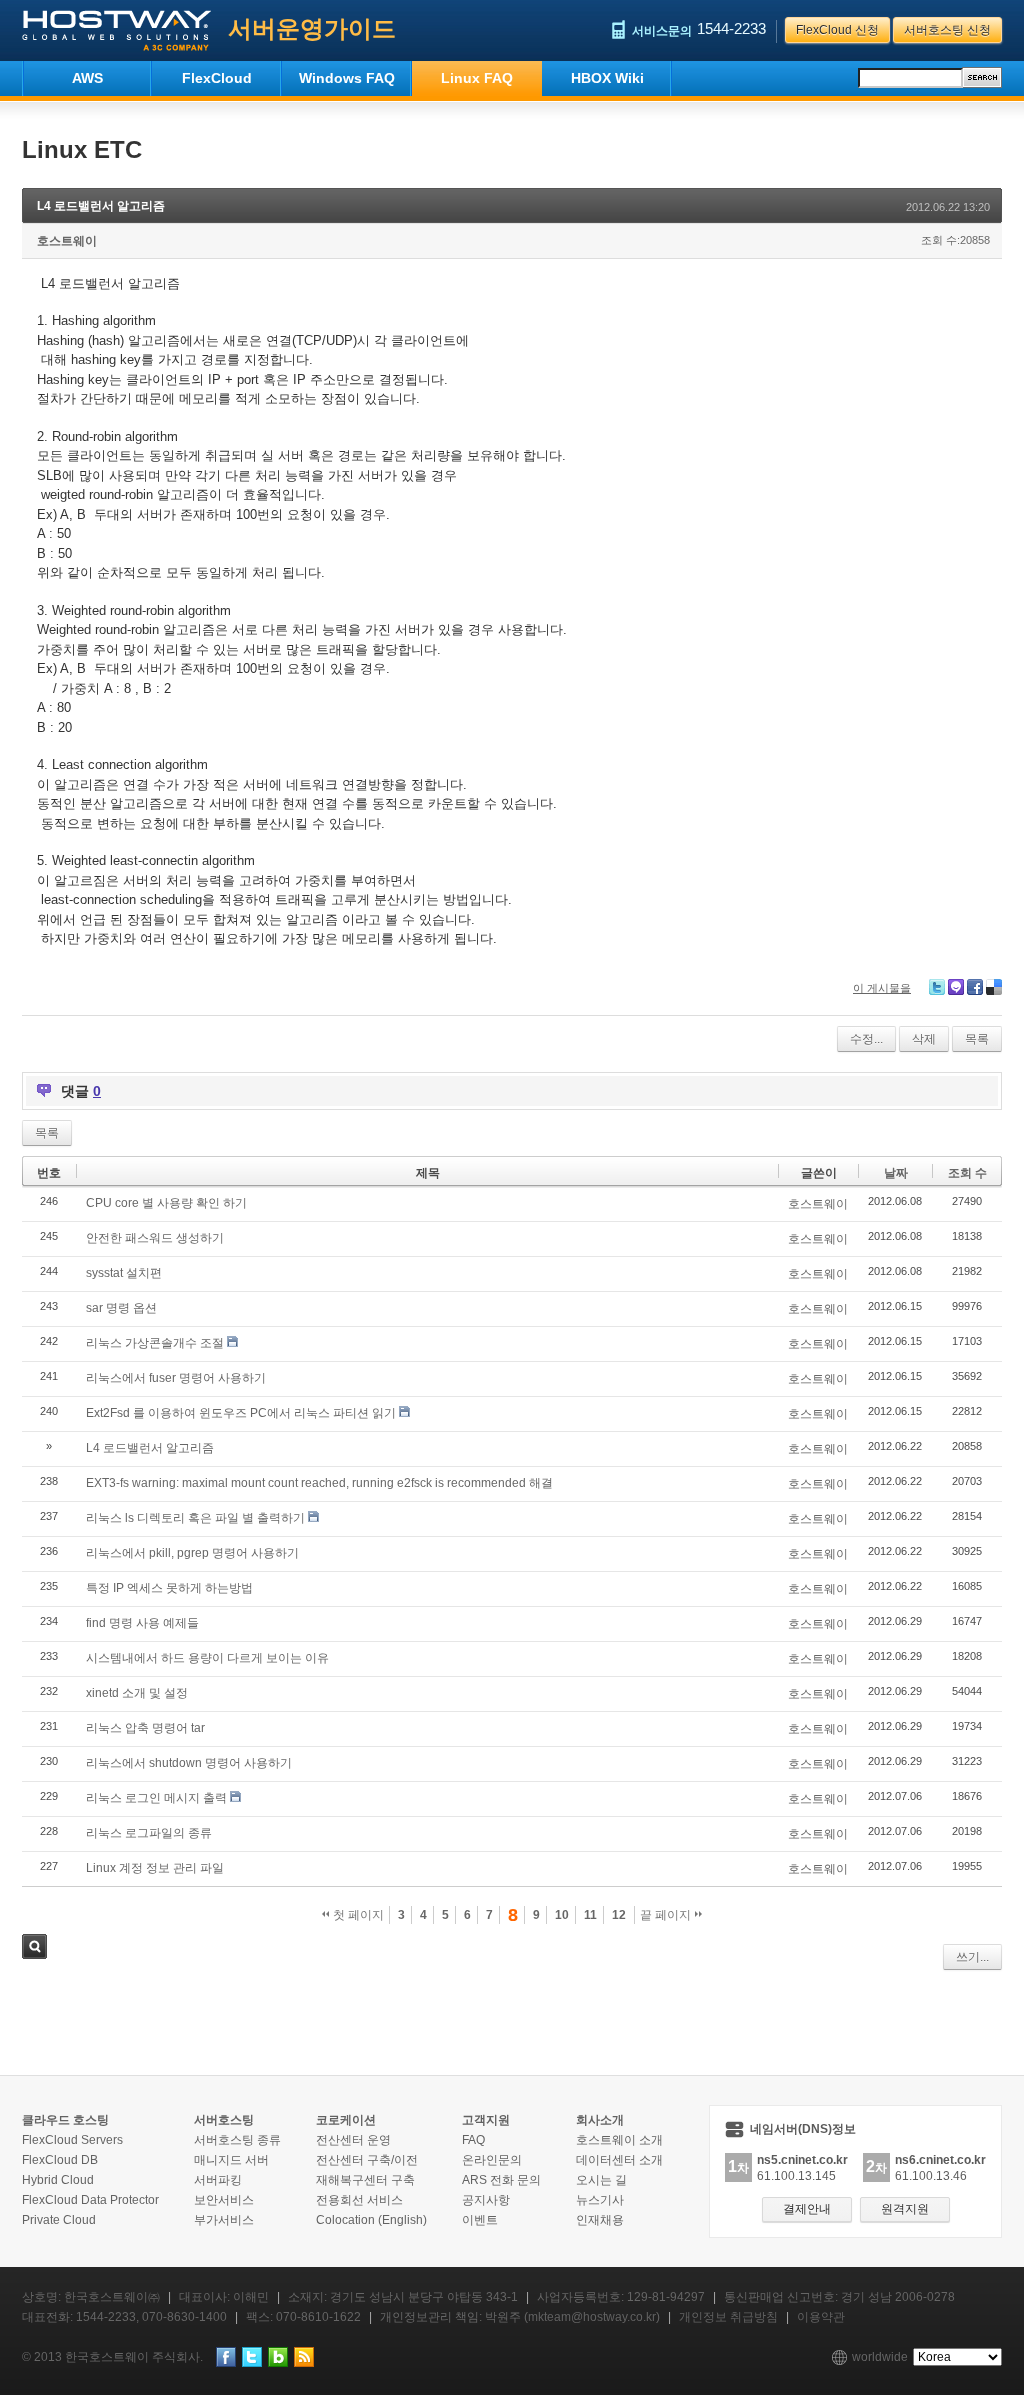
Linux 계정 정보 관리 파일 (155, 1868)
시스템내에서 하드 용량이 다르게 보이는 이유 (207, 1658)
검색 (34, 1946)
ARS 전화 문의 (501, 2180)
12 (619, 1915)
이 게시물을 (882, 988)
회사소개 (600, 2120)
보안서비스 (224, 2200)
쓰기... (972, 1957)
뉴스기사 (600, 2200)
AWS (87, 78)
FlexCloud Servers (72, 2140)
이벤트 (480, 2220)
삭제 (924, 1039)
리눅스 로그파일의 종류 (149, 1833)
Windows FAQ (347, 78)
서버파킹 (218, 2180)
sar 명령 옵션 (121, 1308)
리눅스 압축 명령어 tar (145, 1728)
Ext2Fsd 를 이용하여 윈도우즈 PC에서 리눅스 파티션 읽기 (241, 1413)
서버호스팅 (224, 2120)
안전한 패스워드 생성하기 (155, 1238)
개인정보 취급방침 (728, 2317)
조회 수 (967, 1173)
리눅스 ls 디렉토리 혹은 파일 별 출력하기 (195, 1518)
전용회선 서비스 (359, 2200)
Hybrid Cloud (58, 2180)
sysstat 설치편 (124, 1273)
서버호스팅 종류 (237, 2140)
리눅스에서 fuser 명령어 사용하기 (176, 1378)
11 (590, 1915)
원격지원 (905, 2209)
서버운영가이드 (312, 28)
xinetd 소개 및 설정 (137, 1693)
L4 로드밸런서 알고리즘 (101, 206)
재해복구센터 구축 (365, 2180)
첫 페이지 (357, 1915)
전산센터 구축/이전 (367, 2160)
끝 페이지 (667, 1915)
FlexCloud (217, 78)
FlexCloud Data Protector (90, 2200)
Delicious (994, 987)
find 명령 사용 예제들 (142, 1623)
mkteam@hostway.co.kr (592, 2317)
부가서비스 (224, 2220)
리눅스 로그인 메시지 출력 (156, 1798)
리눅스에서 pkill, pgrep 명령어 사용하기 (192, 1553)
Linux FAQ (477, 78)
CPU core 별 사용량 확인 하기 (166, 1203)
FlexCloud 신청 (837, 30)
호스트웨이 (67, 241)
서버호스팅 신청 (947, 30)
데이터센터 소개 (619, 2160)
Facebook (975, 987)
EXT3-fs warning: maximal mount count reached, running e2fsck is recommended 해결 (319, 1483)
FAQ (473, 2140)
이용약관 (821, 2317)
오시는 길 (601, 2180)
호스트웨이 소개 (619, 2140)
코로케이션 (346, 2120)
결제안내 (807, 2209)
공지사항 (486, 2200)
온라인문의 (492, 2160)
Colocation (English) (371, 2220)
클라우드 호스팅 (65, 2120)
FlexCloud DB (60, 2160)
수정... (866, 1039)
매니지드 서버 (231, 2160)
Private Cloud (59, 2220)
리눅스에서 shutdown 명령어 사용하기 (189, 1763)
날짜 (896, 1173)
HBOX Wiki (607, 78)
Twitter (937, 987)
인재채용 (600, 2220)
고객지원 (486, 2120)
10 (562, 1915)
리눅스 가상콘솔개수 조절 (155, 1343)
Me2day (956, 987)
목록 (977, 1039)
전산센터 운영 (353, 2140)
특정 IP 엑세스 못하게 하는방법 (169, 1588)
